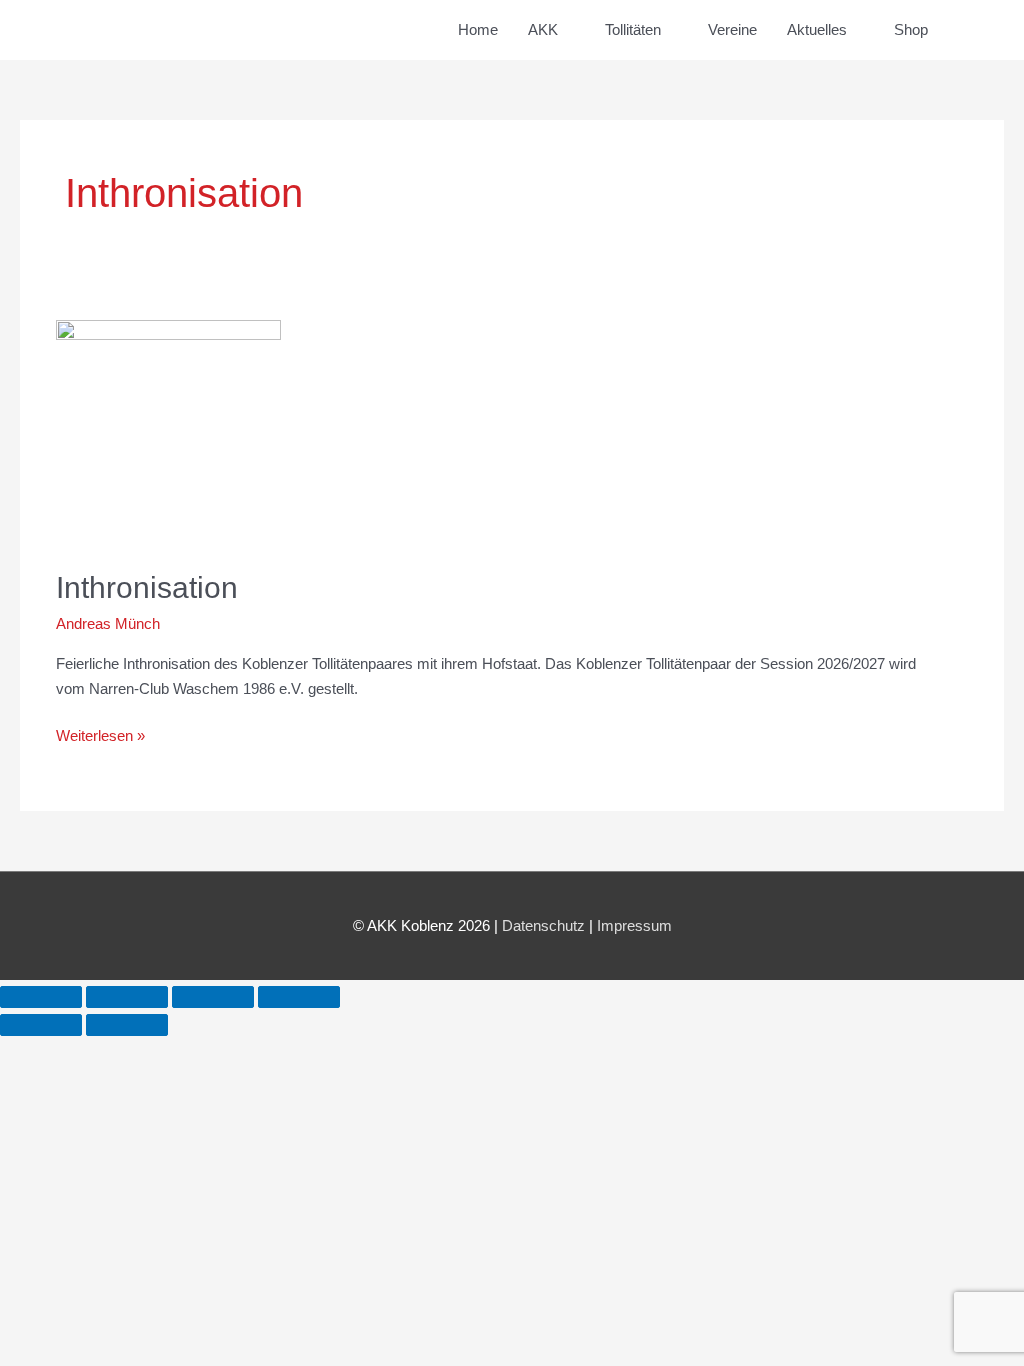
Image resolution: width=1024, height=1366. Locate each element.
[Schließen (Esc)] (299, 997)
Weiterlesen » (100, 734)
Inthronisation (147, 587)
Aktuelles (817, 29)
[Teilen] (213, 997)
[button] (966, 30)
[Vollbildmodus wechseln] (127, 997)
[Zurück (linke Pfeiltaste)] (41, 1025)
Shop (911, 29)
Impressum (634, 925)
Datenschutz (543, 925)
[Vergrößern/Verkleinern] (41, 997)
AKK (543, 29)
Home (478, 29)
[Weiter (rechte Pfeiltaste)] (127, 1025)
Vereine (732, 29)
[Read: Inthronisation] (168, 431)
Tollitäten (633, 29)
